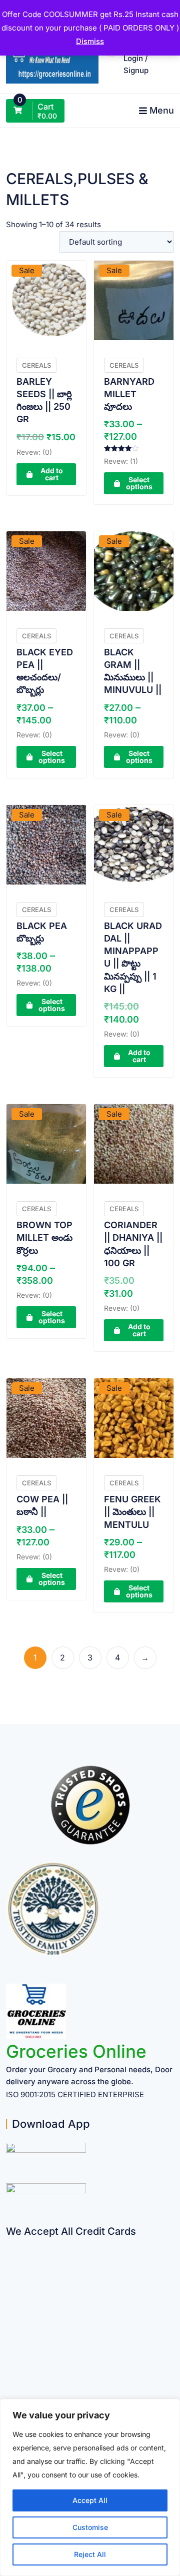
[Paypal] (10, 2303)
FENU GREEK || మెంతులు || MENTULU (132, 1512)
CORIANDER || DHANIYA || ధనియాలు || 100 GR (133, 1244)
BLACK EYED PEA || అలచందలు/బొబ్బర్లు (45, 671)
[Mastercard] (10, 2264)
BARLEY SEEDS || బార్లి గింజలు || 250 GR (44, 400)
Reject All (90, 2554)
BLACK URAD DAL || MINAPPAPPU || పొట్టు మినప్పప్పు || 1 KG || (133, 957)
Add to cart (52, 474)
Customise (90, 2527)
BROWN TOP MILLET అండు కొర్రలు (44, 1237)
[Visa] (10, 2283)
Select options (139, 483)
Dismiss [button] (90, 41)
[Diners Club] (10, 2322)
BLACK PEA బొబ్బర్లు (42, 932)
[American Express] (10, 2244)
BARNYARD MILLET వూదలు (129, 394)
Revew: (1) (121, 461)
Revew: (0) (34, 452)
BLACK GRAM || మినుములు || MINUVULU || (133, 671)
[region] (90, 2487)
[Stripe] (10, 2361)
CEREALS (36, 365)
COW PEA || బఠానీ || (42, 1505)
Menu (162, 110)
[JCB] (10, 2381)
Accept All (90, 2500)
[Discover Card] (10, 2342)
